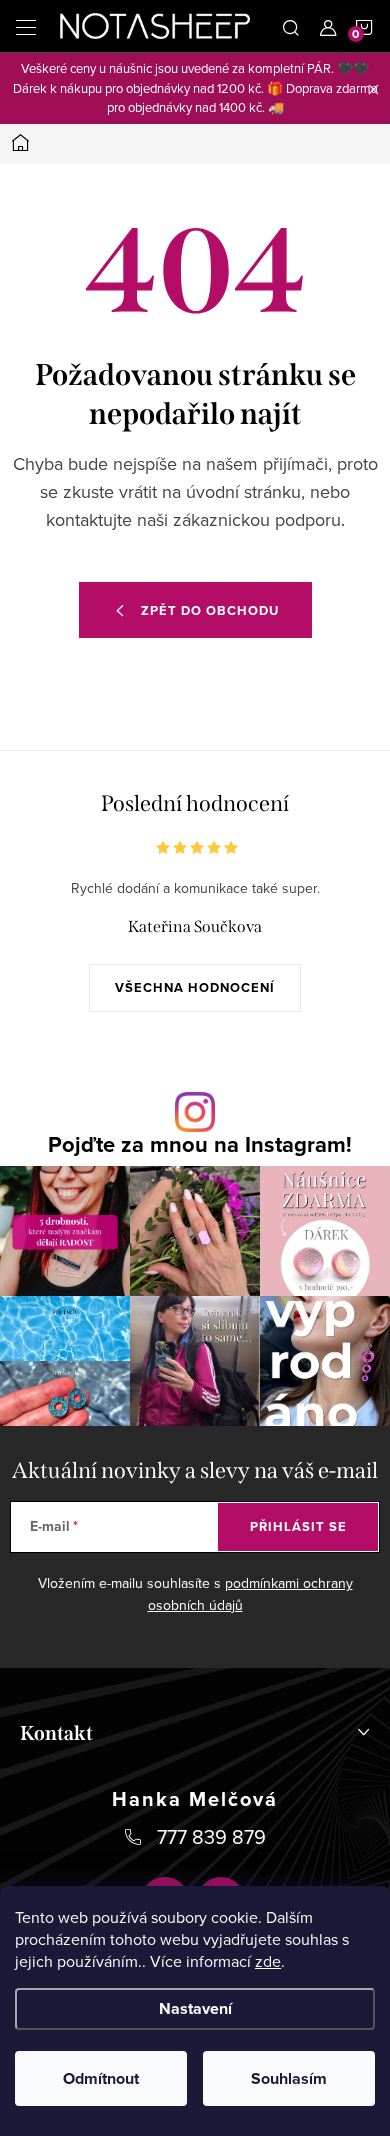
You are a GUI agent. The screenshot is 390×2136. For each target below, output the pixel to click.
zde (268, 1961)
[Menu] (26, 26)
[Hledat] (291, 26)
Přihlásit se (298, 1526)
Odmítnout (101, 2078)
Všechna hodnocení (195, 987)
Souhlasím (289, 2078)
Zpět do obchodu (210, 610)
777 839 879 (211, 1836)
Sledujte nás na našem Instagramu (200, 1145)
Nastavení (195, 2008)
